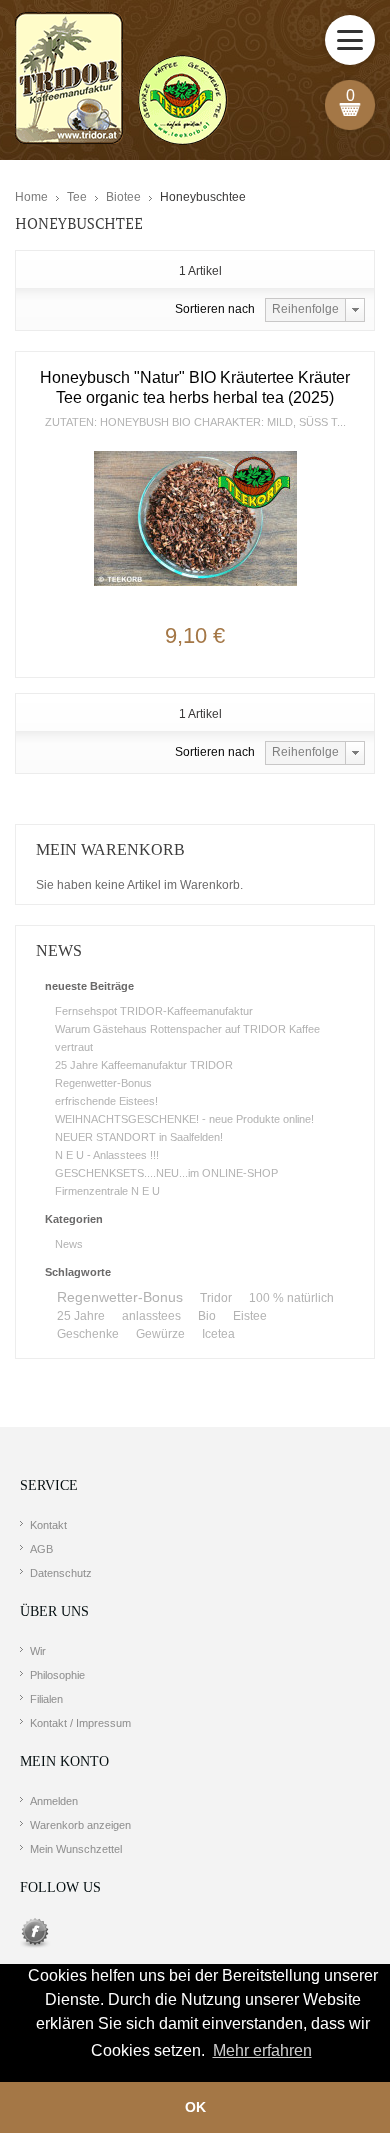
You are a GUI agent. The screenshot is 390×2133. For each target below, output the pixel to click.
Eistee (250, 1316)
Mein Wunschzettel (76, 1849)
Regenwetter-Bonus (103, 1083)
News (69, 1244)
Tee (77, 197)
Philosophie (57, 1675)
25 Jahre (81, 1316)
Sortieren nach (215, 309)
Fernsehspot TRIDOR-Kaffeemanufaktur (154, 1011)
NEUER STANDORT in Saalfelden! (139, 1137)
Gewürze (160, 1334)
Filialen (46, 1699)
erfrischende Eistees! (106, 1101)
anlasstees (151, 1316)
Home (31, 197)
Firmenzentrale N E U (107, 1191)
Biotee (123, 197)
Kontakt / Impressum (80, 1723)
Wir (38, 1651)
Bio (207, 1316)
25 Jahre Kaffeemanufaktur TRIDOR (144, 1065)
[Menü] (350, 40)
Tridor (216, 1298)
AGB (41, 1549)
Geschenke (88, 1334)
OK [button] (195, 2107)
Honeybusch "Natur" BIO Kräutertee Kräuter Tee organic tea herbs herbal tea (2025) (195, 387)
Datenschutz (61, 1573)
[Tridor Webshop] (121, 80)
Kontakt (48, 1525)
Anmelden (54, 1801)
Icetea (218, 1334)
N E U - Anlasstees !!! (107, 1155)
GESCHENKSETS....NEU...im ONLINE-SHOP (166, 1173)
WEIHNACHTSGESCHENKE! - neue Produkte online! (184, 1119)
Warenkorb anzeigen (80, 1825)
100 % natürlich (291, 1298)
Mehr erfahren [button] (262, 2050)
